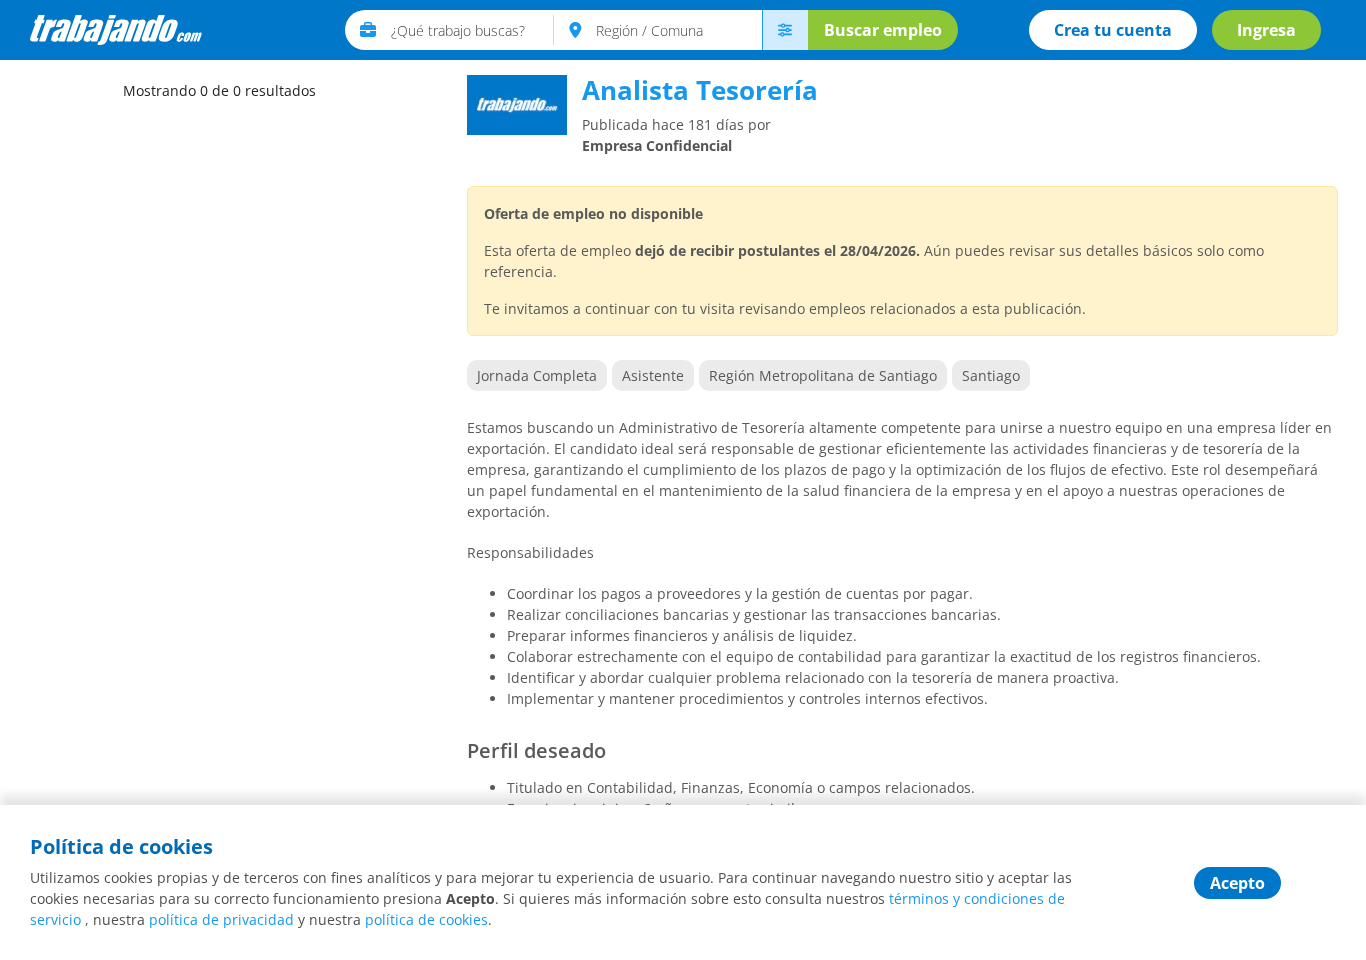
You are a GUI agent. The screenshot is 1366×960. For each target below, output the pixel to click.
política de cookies (426, 919)
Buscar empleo (883, 30)
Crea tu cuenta (1113, 30)
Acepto (1237, 883)
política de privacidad (221, 919)
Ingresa (1266, 30)
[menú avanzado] (785, 30)
